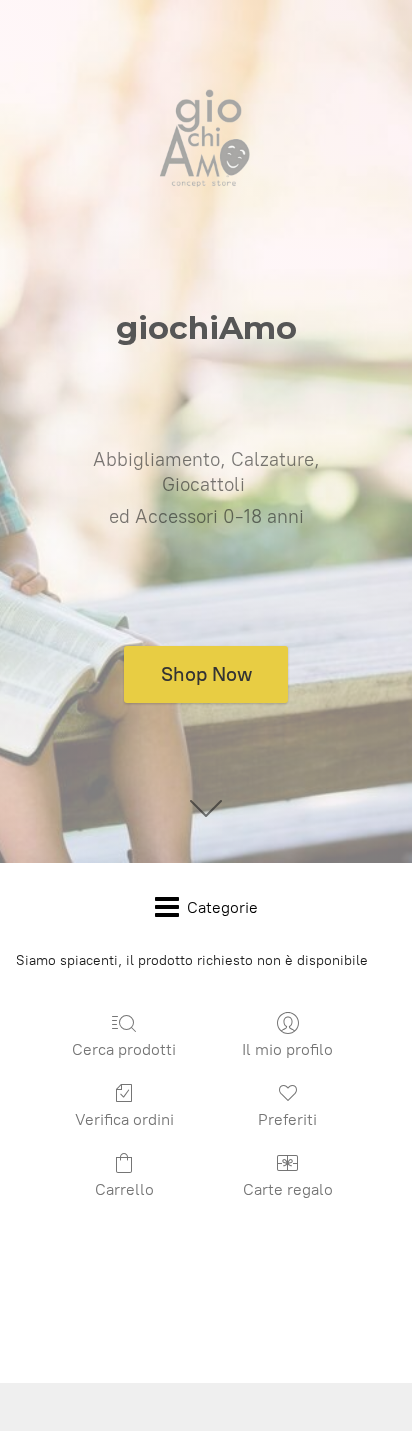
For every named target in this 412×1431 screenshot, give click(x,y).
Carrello (124, 1189)
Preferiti (287, 1119)
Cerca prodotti (124, 1049)
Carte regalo (288, 1189)
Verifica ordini (124, 1119)
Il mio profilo (287, 1049)
